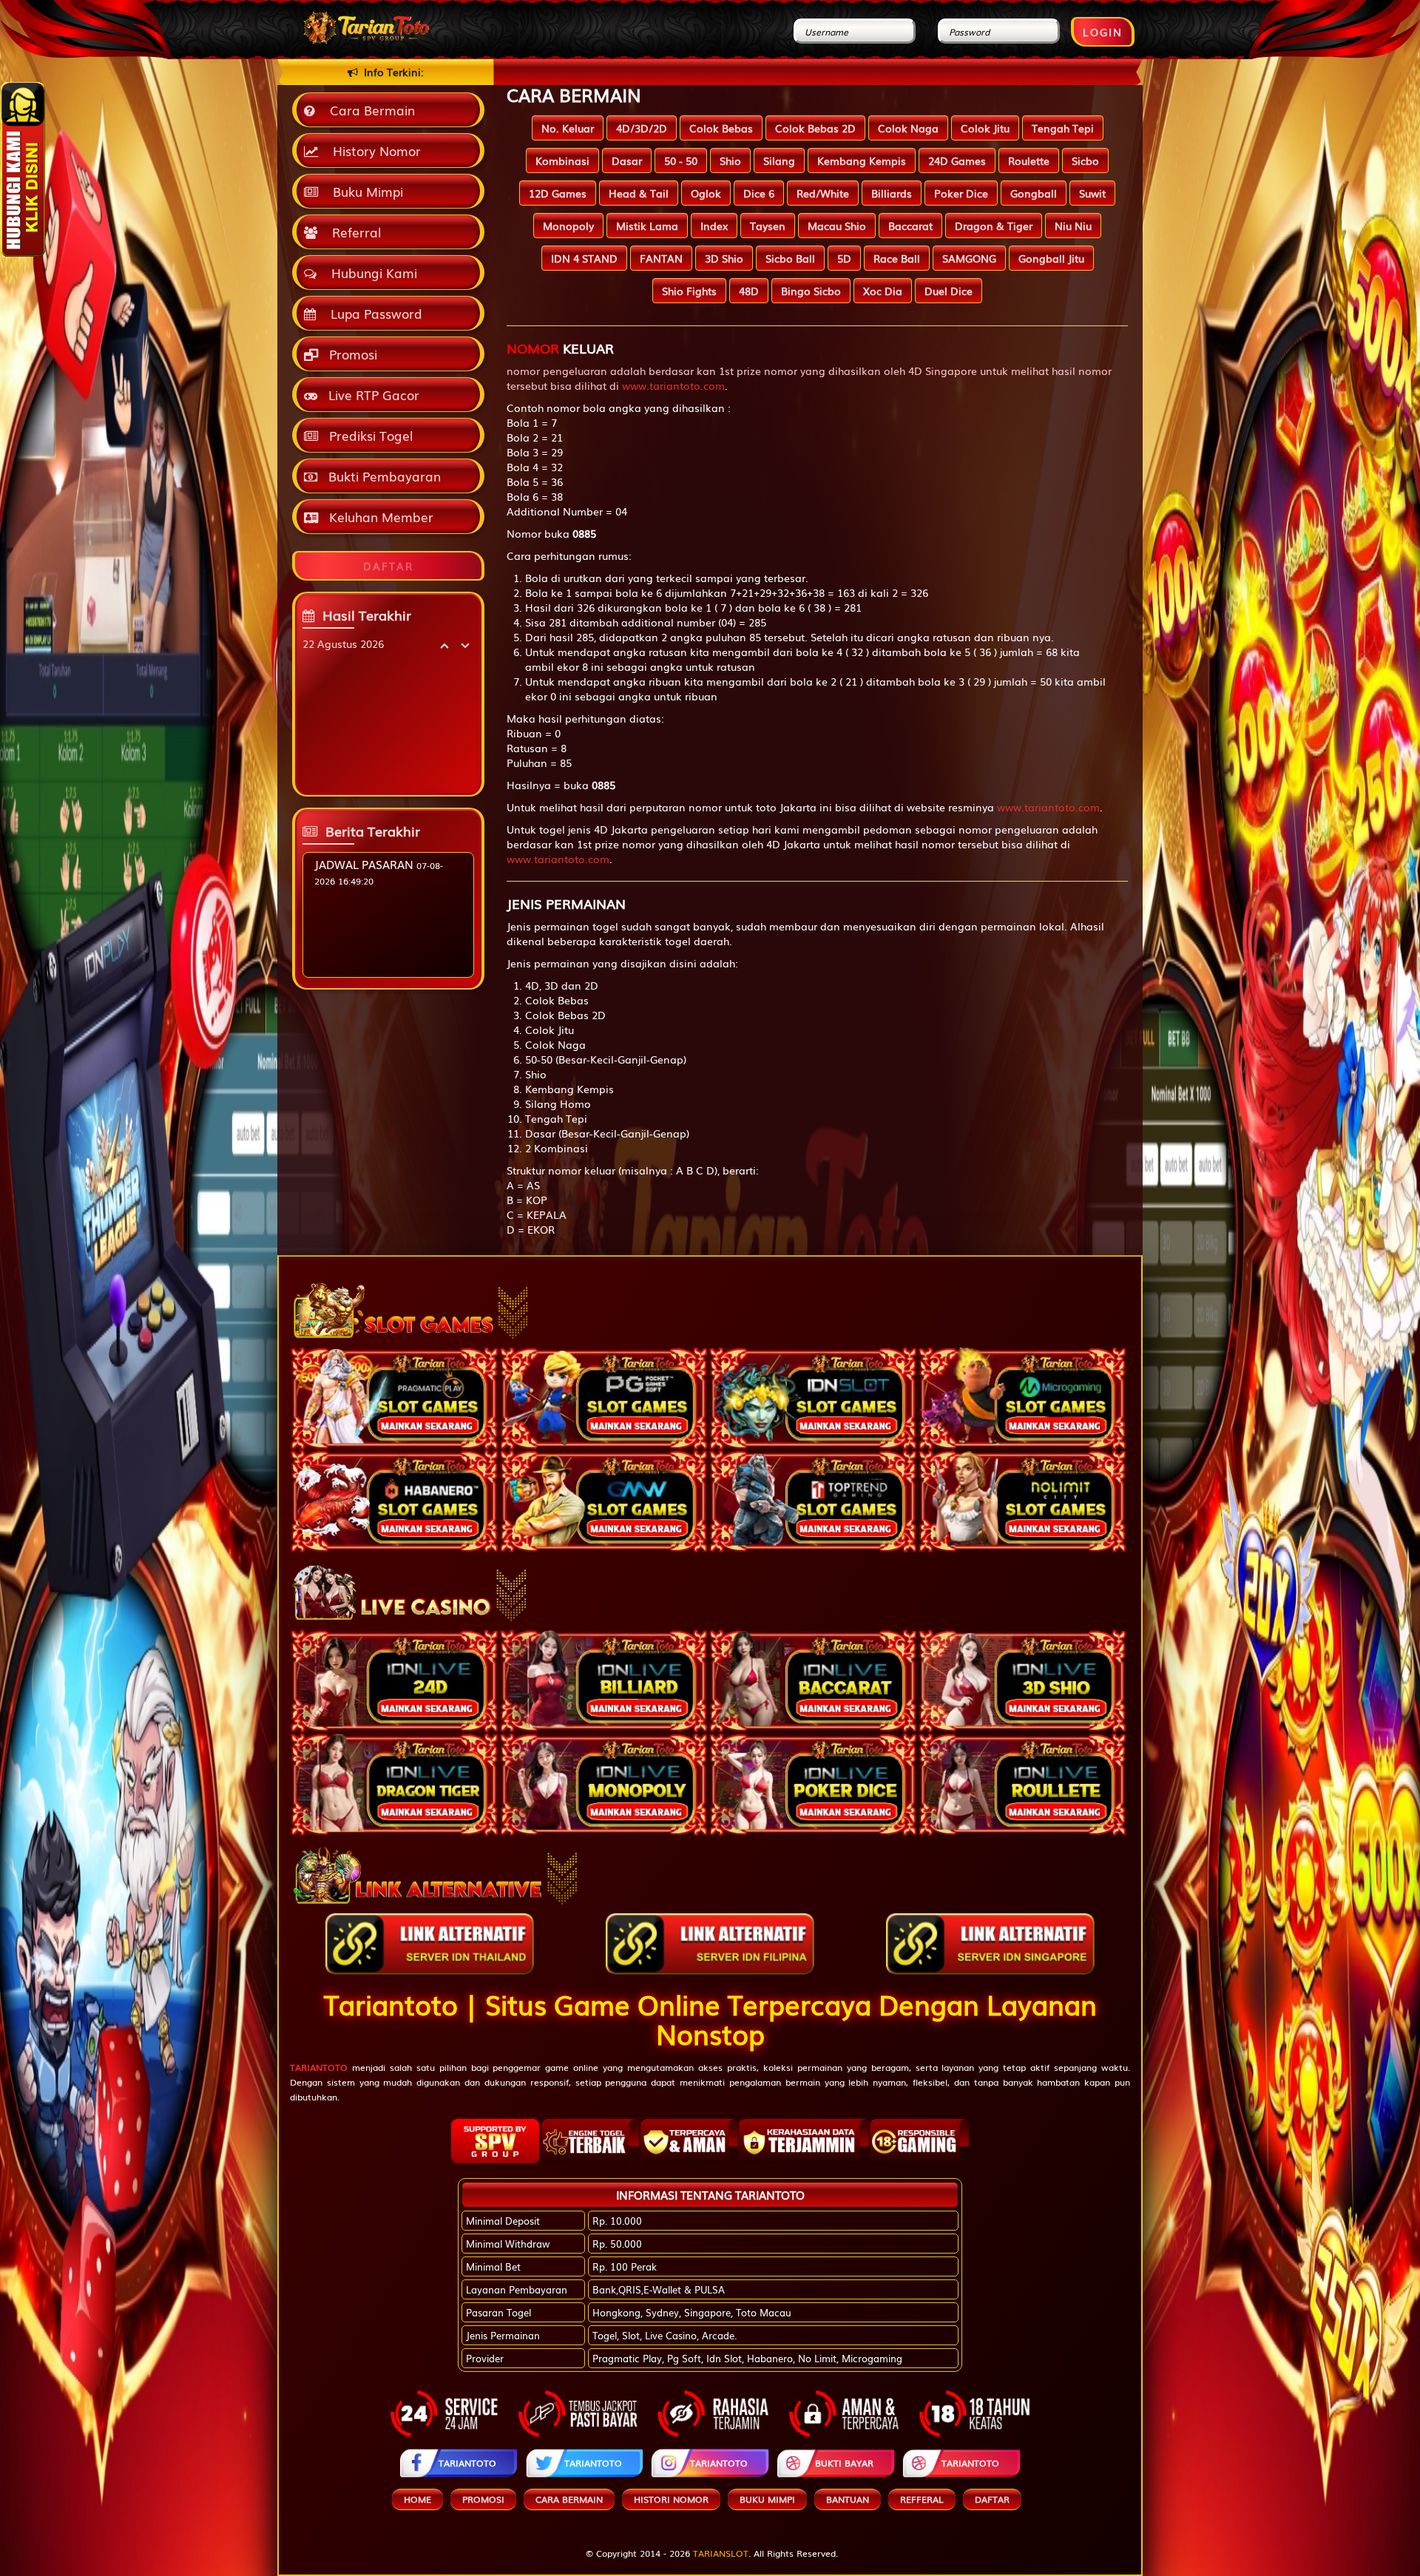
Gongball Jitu (1051, 258)
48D (749, 291)
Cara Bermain (369, 110)
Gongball (1034, 193)
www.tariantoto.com (673, 385)
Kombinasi (562, 160)
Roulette (1029, 160)
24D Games (957, 160)
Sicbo (1085, 160)
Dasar (627, 160)
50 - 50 (681, 160)
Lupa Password (373, 313)
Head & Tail (639, 193)
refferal (922, 2499)
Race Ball (897, 258)
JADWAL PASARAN (364, 864)
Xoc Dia (883, 291)
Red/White (823, 193)
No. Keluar (568, 128)
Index (714, 226)
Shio (730, 160)
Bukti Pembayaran (383, 476)
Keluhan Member (379, 517)
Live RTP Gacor (372, 395)
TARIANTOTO (467, 2463)
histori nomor (671, 2499)
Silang (779, 160)
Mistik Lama (647, 226)
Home (417, 2499)
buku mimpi (767, 2499)
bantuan (848, 2499)
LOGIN (1103, 32)
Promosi (351, 354)
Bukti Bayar (844, 2463)
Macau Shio (837, 226)
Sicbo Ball (790, 258)
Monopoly (568, 226)
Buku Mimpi (364, 191)
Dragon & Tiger (994, 226)
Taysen (768, 226)
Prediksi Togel (369, 435)
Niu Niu (1073, 226)
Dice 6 (759, 193)
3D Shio (724, 258)
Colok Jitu (985, 128)
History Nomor (373, 151)
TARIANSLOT (721, 2553)
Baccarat (910, 226)
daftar (992, 2499)
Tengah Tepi (1063, 128)
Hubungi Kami (371, 273)
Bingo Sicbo (811, 291)
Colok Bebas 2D (815, 128)
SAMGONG (969, 258)
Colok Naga (908, 128)
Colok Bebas (721, 128)
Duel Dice (949, 291)
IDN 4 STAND (584, 258)
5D (844, 258)
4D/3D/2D (642, 128)
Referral (353, 232)
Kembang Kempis (862, 160)
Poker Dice (961, 193)
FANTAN (661, 258)
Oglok (706, 193)
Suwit (1092, 193)
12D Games (558, 193)
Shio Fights (689, 291)
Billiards (892, 193)
